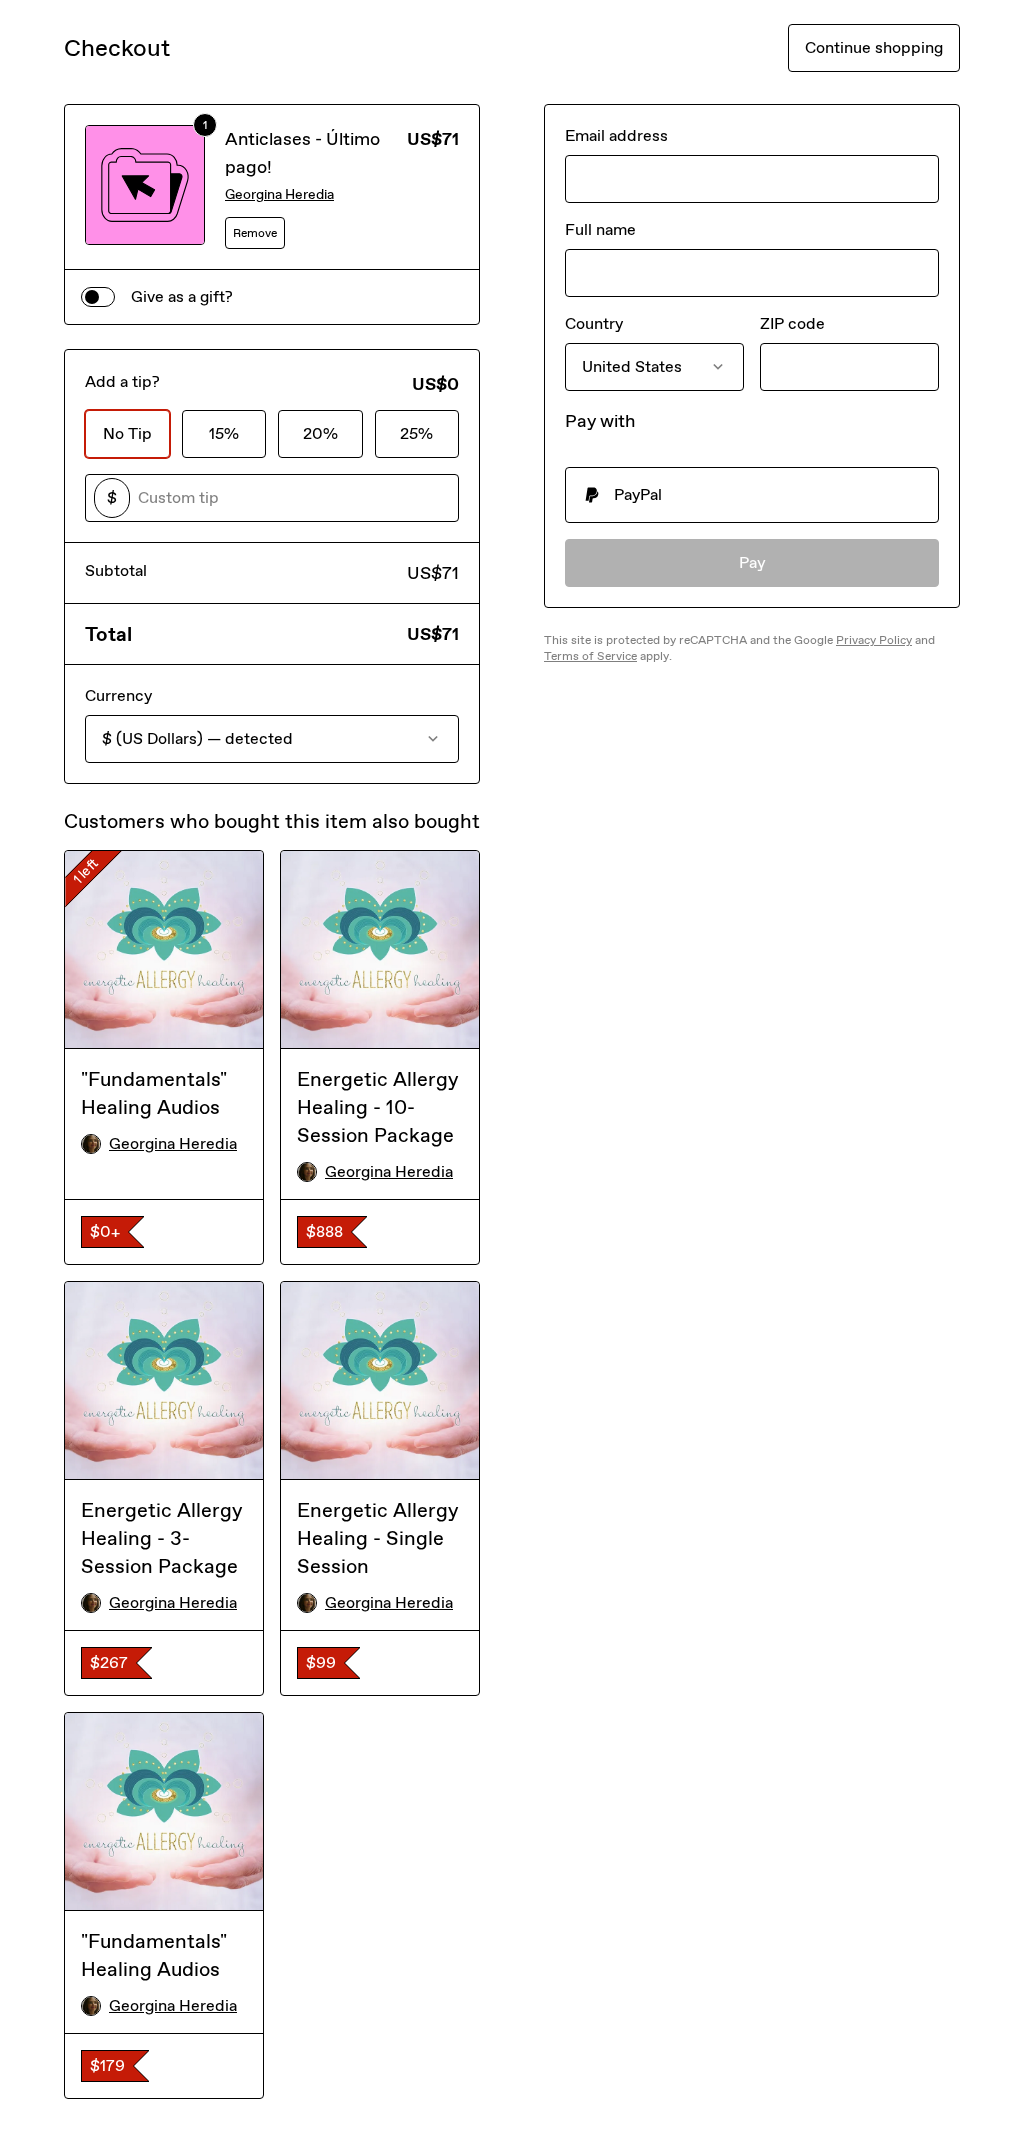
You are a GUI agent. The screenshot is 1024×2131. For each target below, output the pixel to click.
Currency (118, 695)
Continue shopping (874, 47)
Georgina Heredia (279, 194)
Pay (752, 562)
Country (594, 323)
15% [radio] (224, 433)
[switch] (98, 297)
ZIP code (792, 323)
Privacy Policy (874, 640)
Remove (255, 233)
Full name (600, 229)
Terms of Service (590, 656)
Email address (616, 135)
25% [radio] (416, 433)
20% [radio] (320, 433)
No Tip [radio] (127, 433)
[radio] (752, 495)
